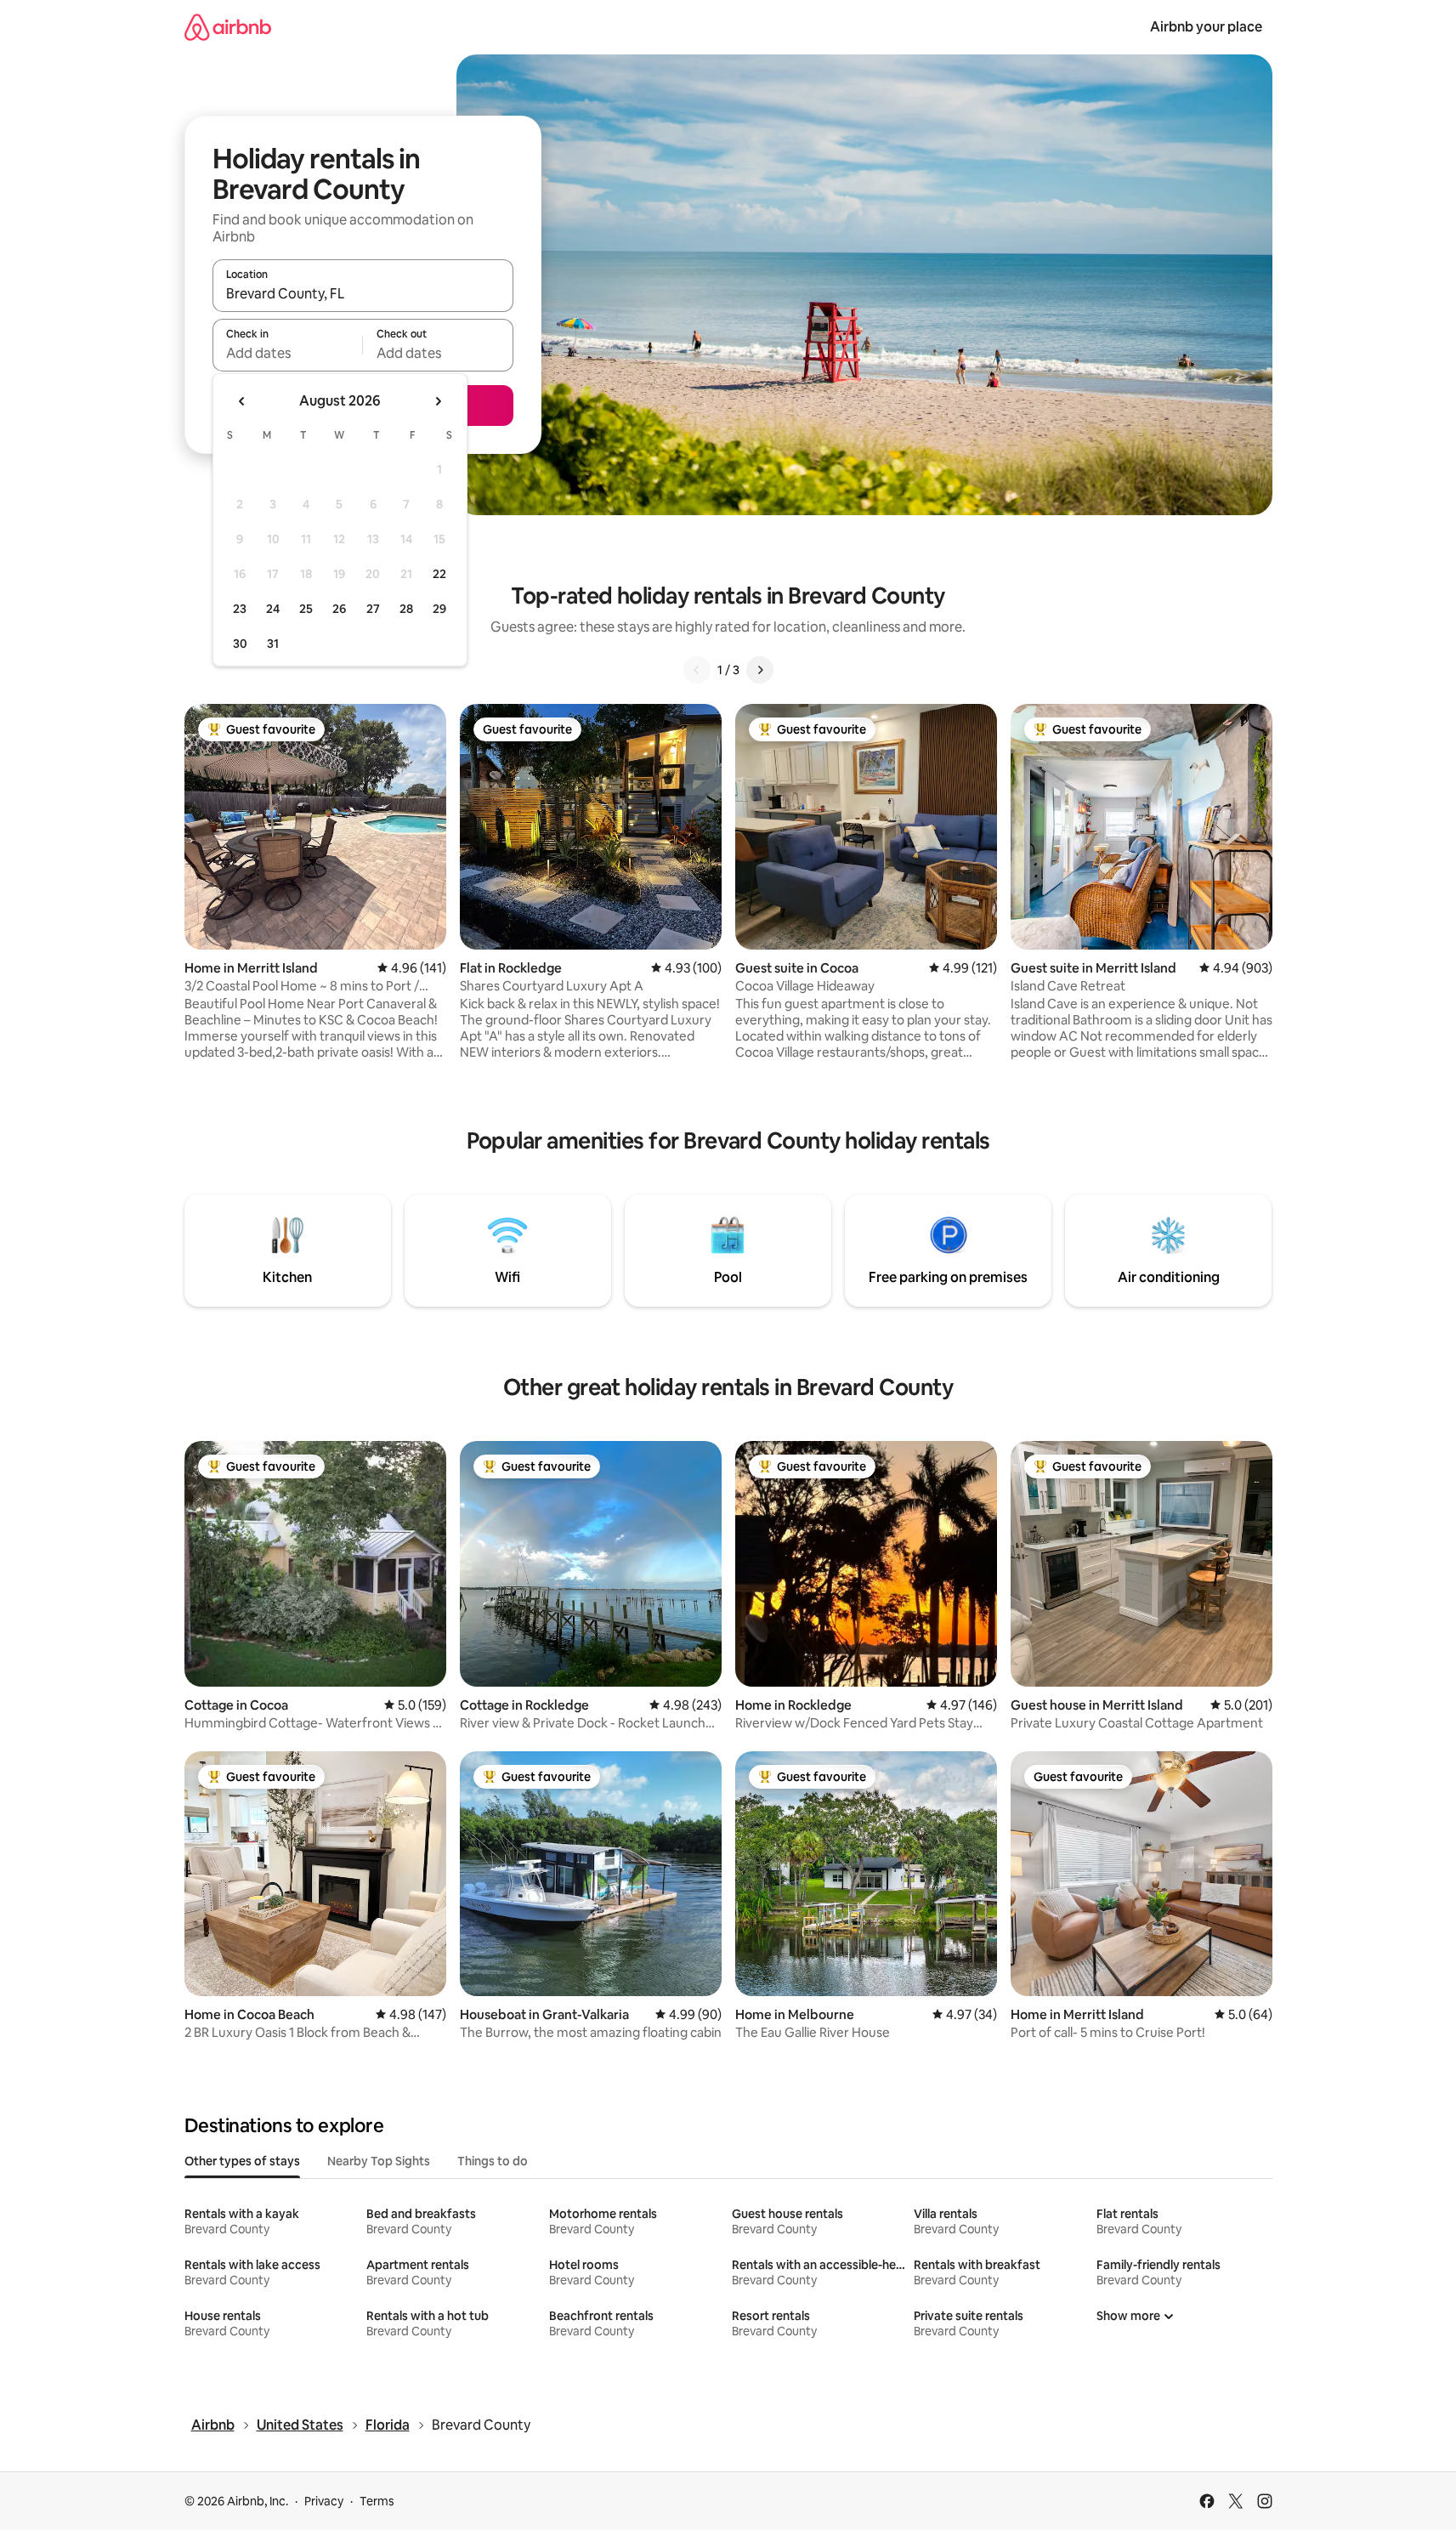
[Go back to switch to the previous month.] (242, 401)
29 (439, 609)
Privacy (324, 2501)
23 (240, 609)
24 (273, 609)
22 (439, 574)
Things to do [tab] (493, 2161)
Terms (377, 2501)
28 (406, 609)
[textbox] (288, 353)
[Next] (760, 670)
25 (306, 609)
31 (273, 644)
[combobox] (363, 293)
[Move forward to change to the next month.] (438, 401)
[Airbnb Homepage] (228, 27)
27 (373, 609)
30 (240, 644)
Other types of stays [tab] (242, 2161)
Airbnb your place (1206, 27)
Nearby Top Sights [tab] (379, 2161)
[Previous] (697, 670)
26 (339, 609)
